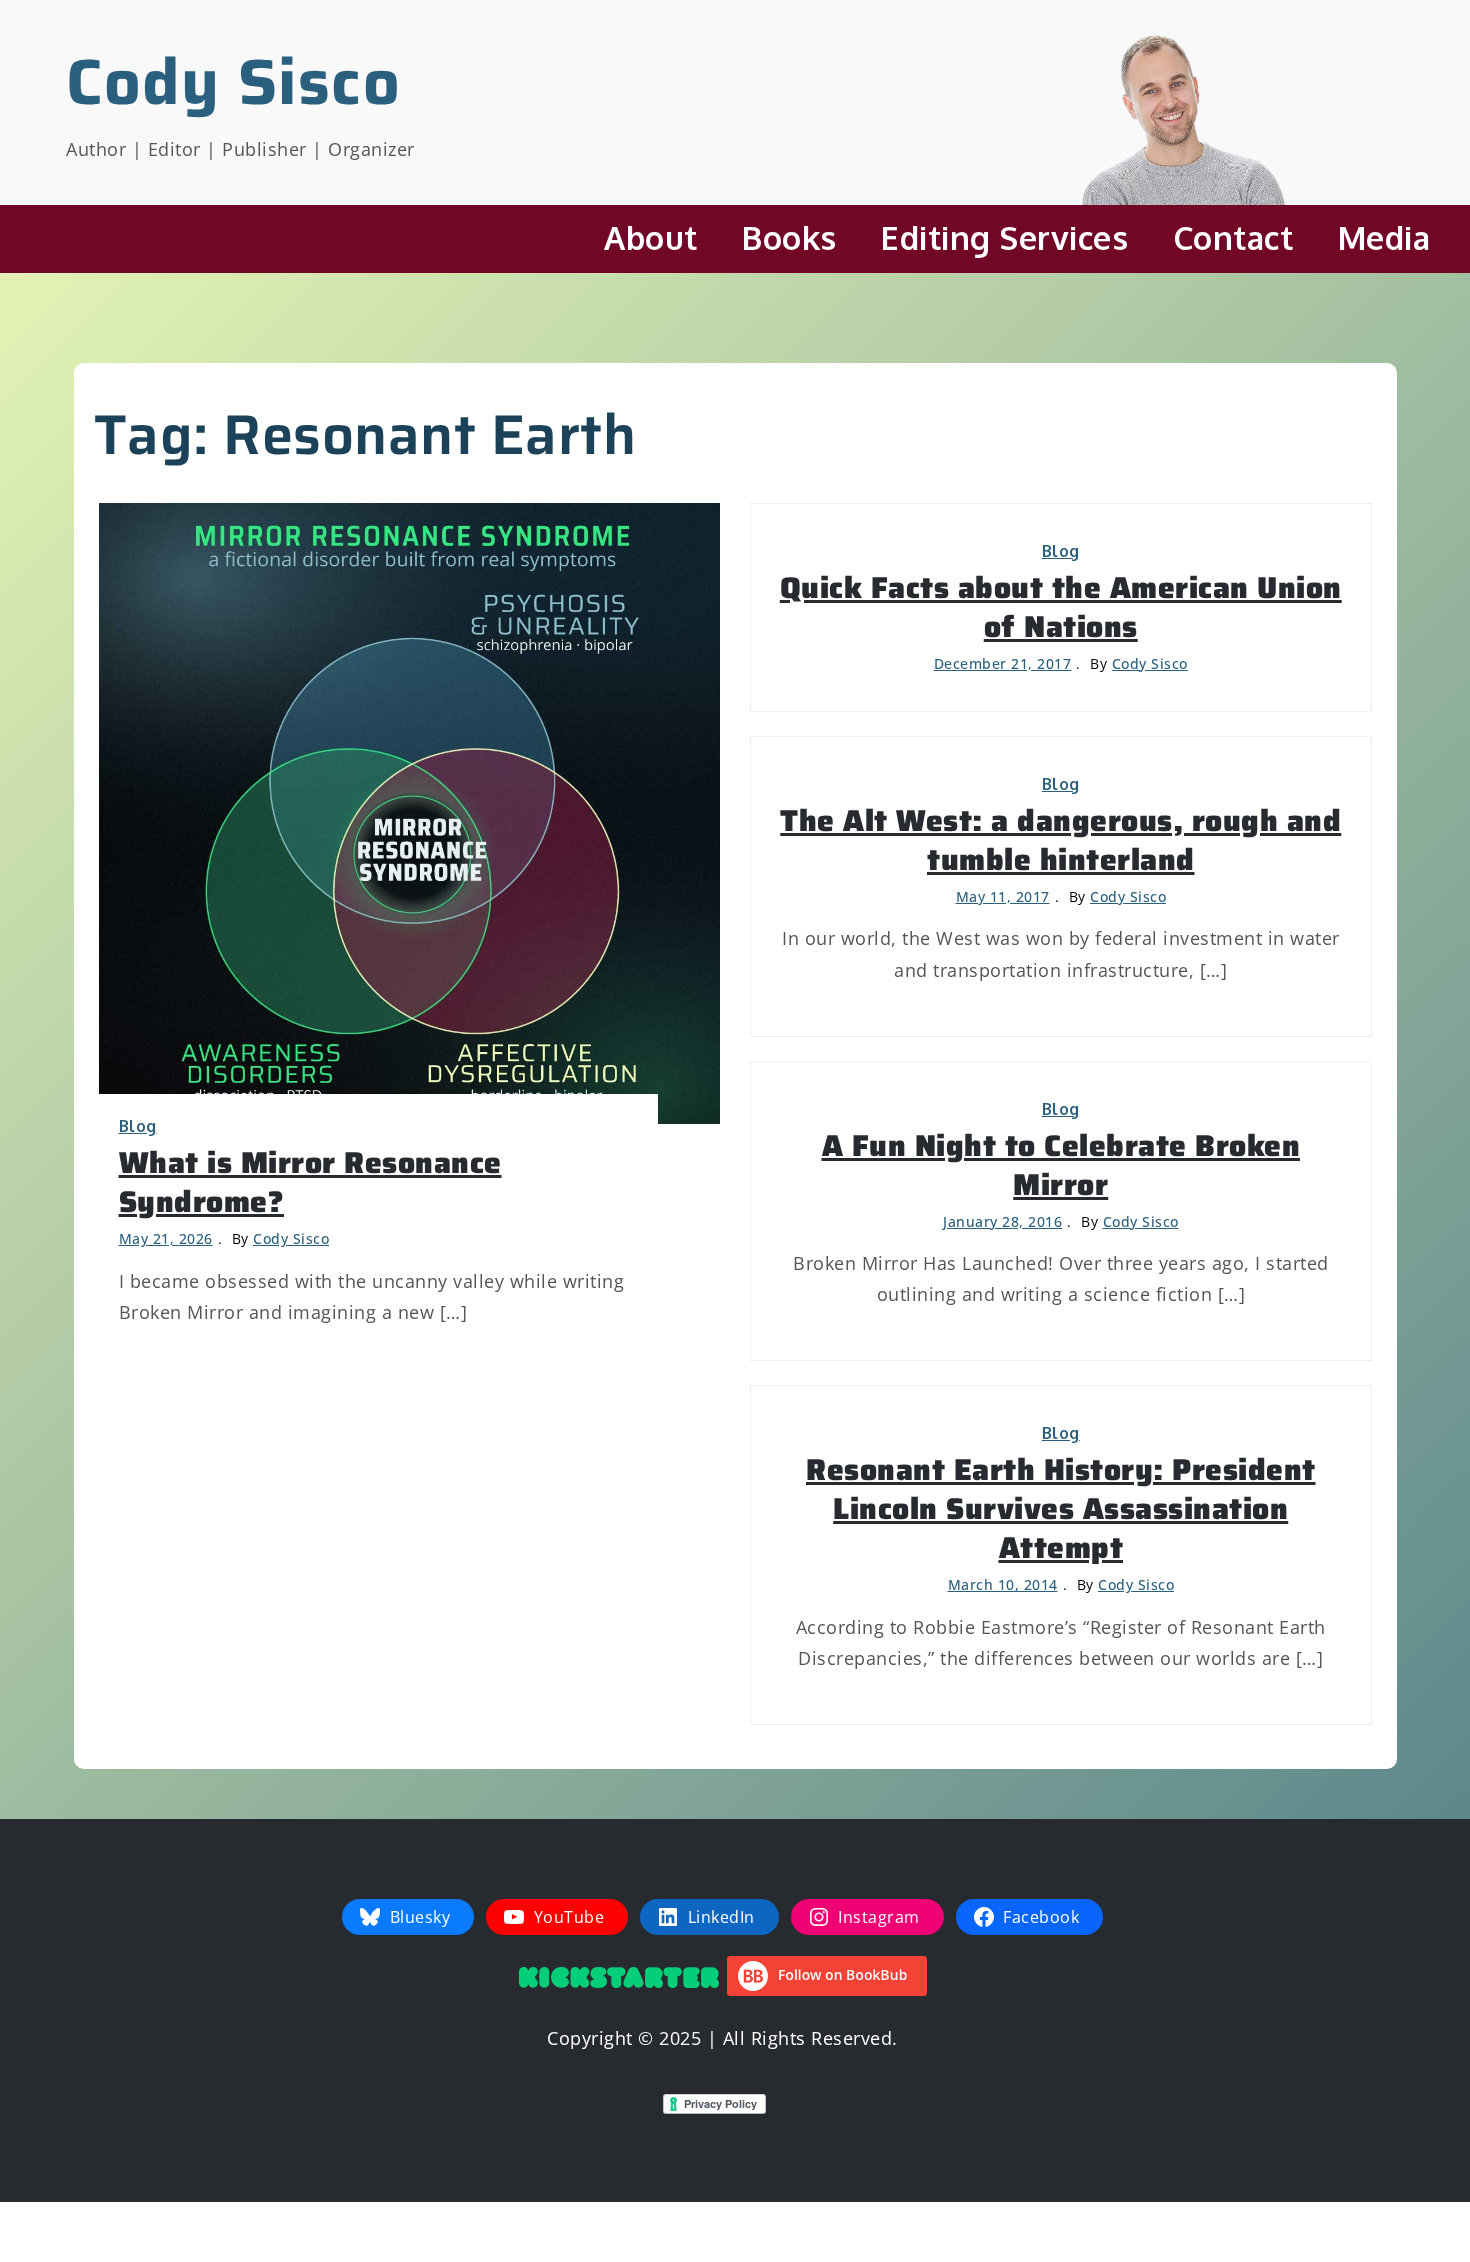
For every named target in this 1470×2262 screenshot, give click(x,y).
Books (789, 237)
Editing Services (1004, 237)
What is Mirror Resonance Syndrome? (310, 1182)
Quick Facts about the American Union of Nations (1061, 607)
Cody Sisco (233, 81)
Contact (1233, 237)
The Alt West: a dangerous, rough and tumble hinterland (1060, 840)
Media (1384, 237)
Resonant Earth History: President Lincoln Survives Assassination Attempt (1061, 1508)
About (651, 237)
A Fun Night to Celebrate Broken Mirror (1061, 1165)
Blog (138, 1126)
